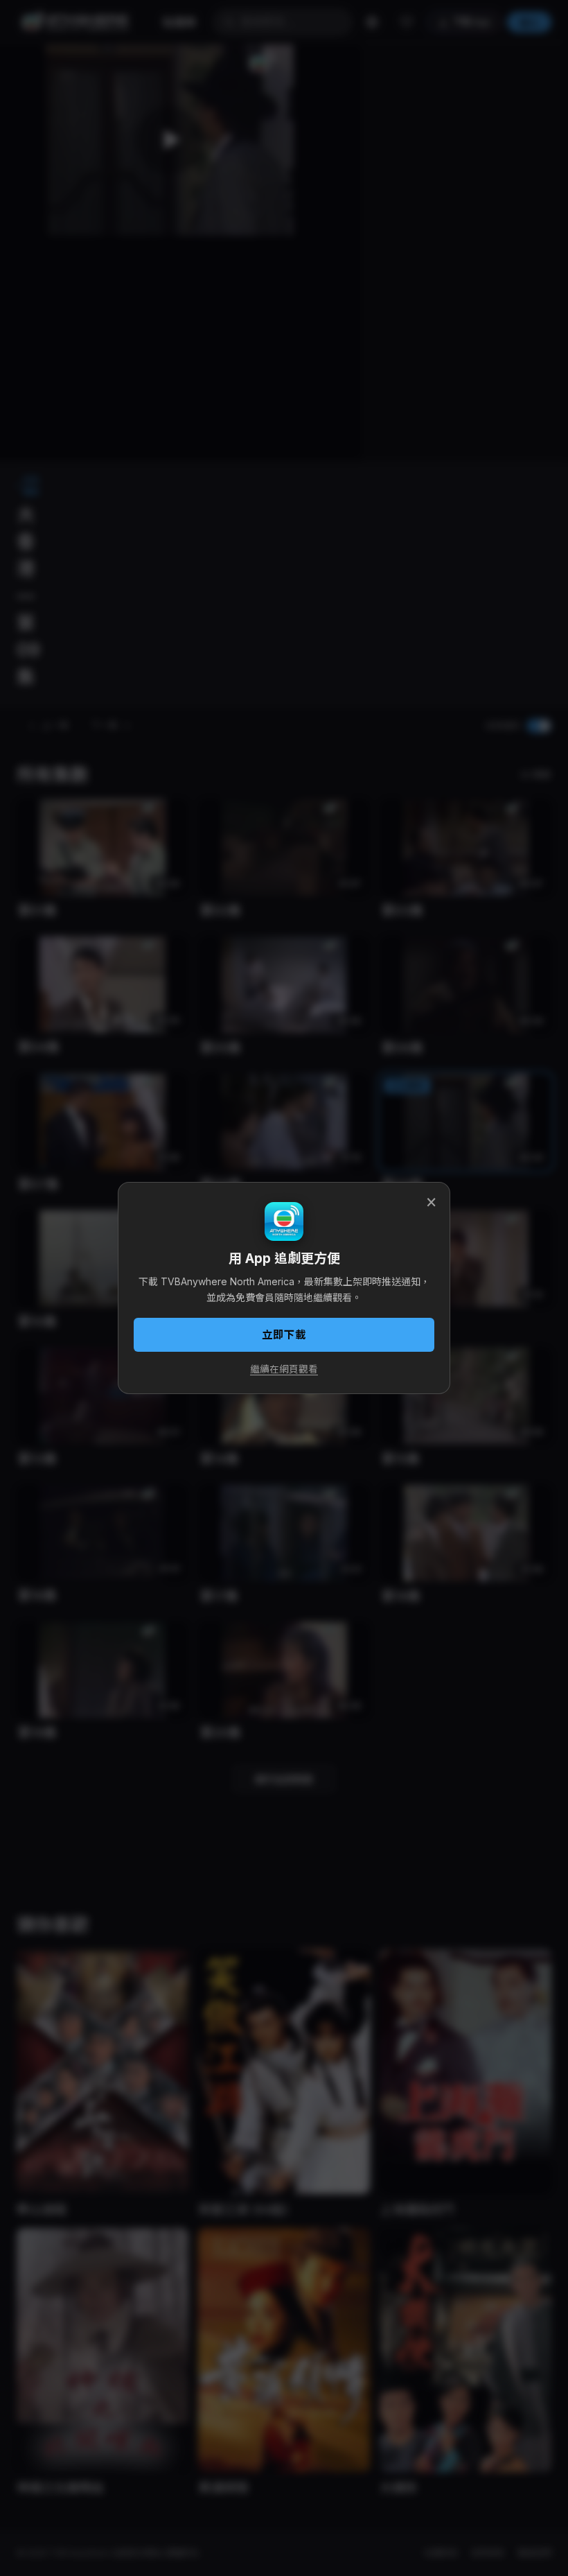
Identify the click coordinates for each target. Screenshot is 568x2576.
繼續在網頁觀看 (284, 1369)
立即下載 (284, 1335)
